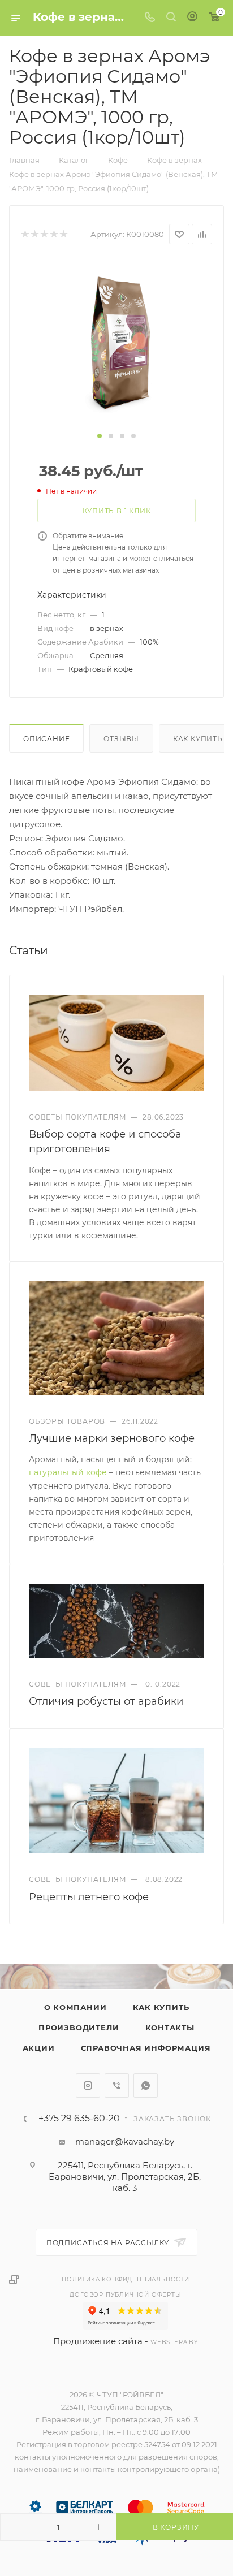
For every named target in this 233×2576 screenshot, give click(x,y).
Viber (117, 2086)
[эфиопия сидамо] (116, 343)
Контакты (170, 2028)
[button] (100, 436)
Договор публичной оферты (125, 2295)
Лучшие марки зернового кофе (112, 1438)
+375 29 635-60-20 (79, 2119)
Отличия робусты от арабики (106, 1701)
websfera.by (174, 2342)
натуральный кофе (68, 1472)
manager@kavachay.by (125, 2141)
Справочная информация (146, 2048)
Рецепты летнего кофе (89, 1897)
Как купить (161, 2007)
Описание (46, 739)
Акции (39, 2048)
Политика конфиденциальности (126, 2279)
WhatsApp (146, 2086)
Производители (79, 2028)
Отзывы (121, 739)
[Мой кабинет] (192, 18)
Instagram (88, 2086)
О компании (75, 2007)
